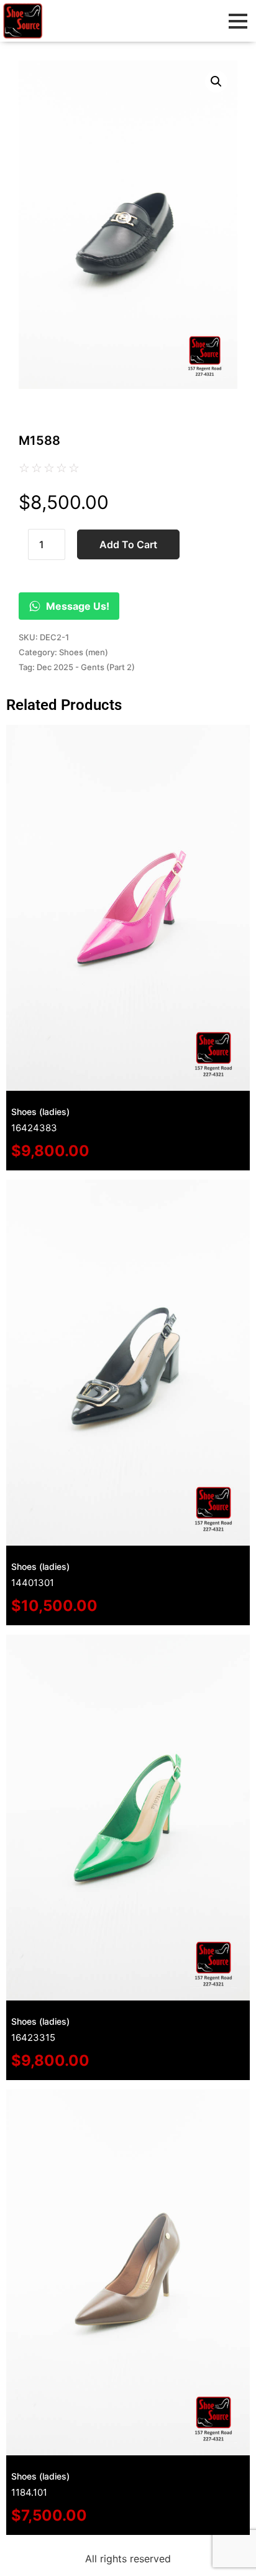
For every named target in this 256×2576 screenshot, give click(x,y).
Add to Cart (128, 544)
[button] (216, 82)
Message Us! (78, 606)
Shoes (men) (84, 652)
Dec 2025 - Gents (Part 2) (86, 667)
